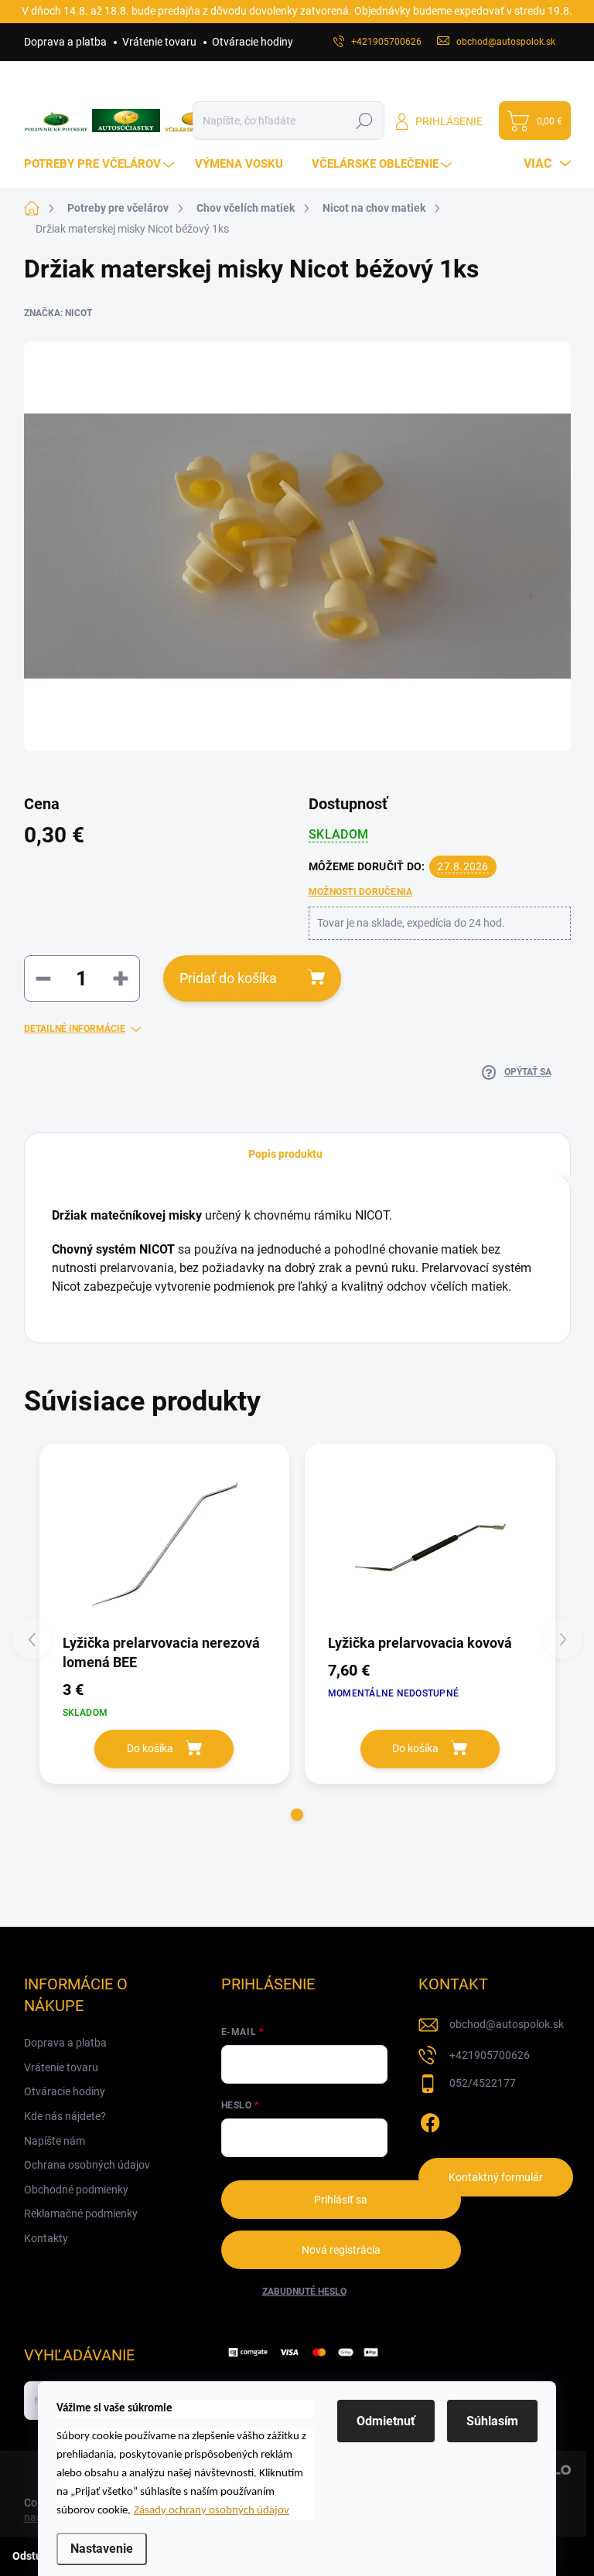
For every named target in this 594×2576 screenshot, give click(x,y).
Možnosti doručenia (360, 892)
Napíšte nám (55, 2141)
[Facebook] (430, 2120)
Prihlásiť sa (341, 2200)
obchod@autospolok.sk (507, 2024)
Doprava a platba (65, 42)
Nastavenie (102, 2549)
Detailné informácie (75, 1029)
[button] (297, 1815)
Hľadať (365, 121)
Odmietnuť (386, 2421)
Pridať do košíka (228, 978)
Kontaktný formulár (496, 2177)
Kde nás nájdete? (65, 2116)
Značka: (58, 313)
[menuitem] (101, 164)
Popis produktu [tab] (285, 1154)
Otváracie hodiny (253, 42)
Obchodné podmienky (76, 2190)
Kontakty (46, 2238)
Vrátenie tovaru (159, 42)
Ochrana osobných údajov (87, 2165)
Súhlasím (492, 2421)
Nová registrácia (341, 2250)
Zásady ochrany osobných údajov (212, 2511)
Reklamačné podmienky (81, 2214)
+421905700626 (490, 2055)
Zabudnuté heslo (304, 2292)
